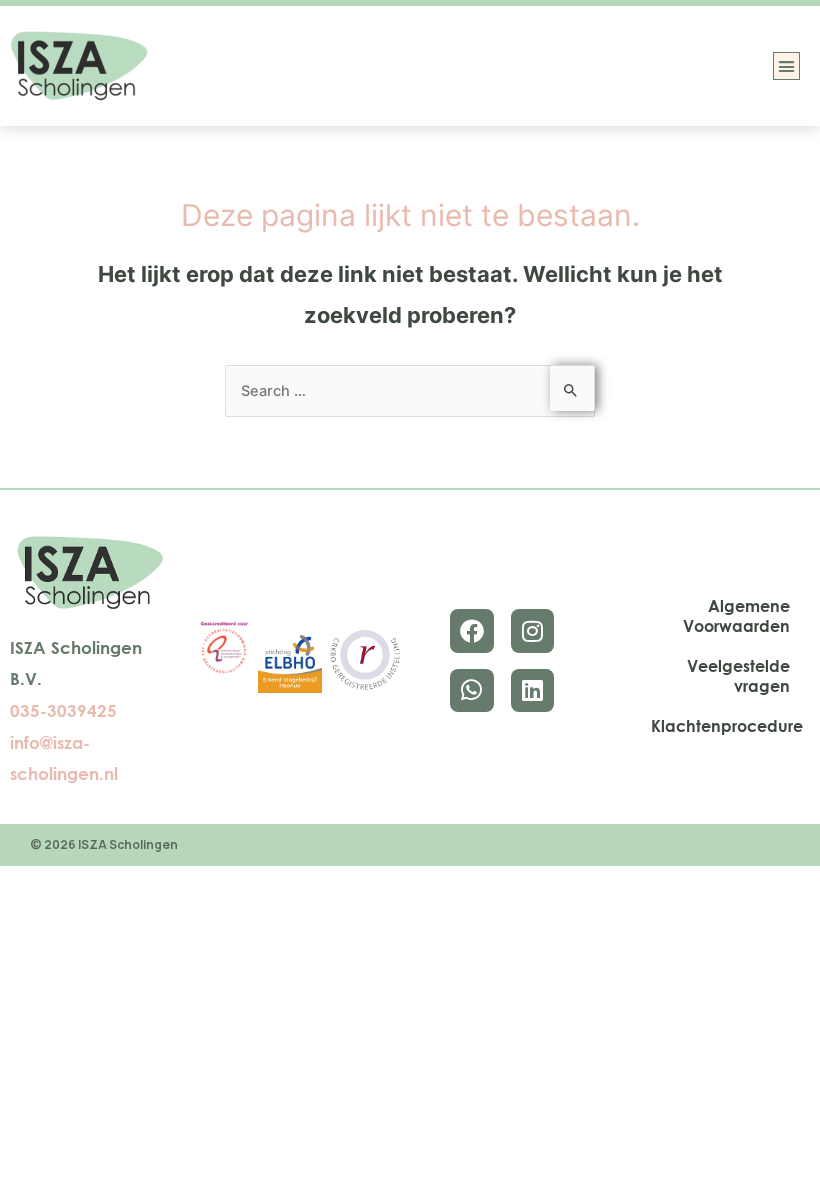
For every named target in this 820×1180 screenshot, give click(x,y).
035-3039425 (63, 710)
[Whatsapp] (471, 690)
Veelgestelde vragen (738, 676)
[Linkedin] (532, 690)
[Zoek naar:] (410, 391)
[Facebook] (471, 630)
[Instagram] (532, 630)
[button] (787, 66)
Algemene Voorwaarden (736, 616)
